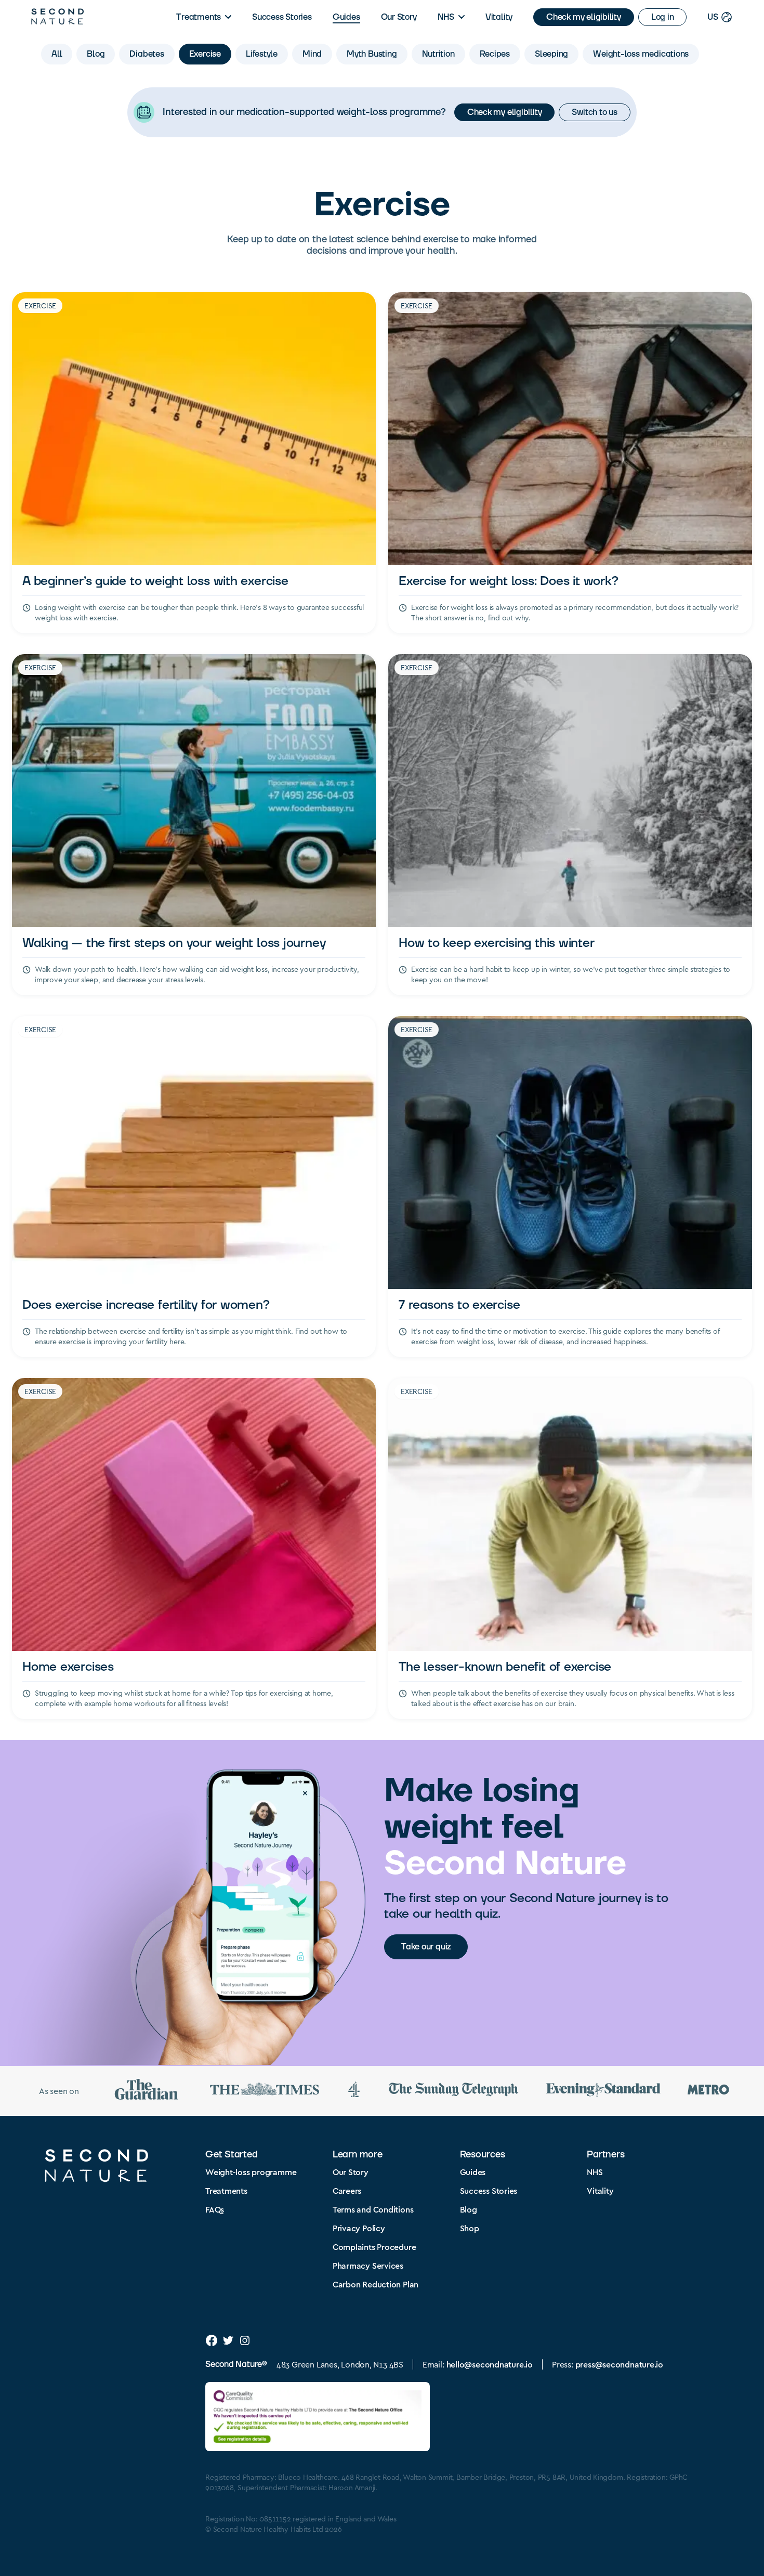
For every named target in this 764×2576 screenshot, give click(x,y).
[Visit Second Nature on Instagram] (245, 2340)
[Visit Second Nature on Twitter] (228, 2340)
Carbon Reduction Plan (376, 2284)
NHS (446, 17)
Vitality (499, 17)
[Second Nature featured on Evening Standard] (603, 2091)
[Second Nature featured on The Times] (265, 2091)
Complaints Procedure (374, 2247)
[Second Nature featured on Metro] (708, 2091)
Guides (346, 17)
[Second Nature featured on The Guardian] (147, 2091)
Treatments (199, 17)
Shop (470, 2228)
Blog (469, 2209)
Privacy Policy (359, 2228)
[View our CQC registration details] (318, 2417)
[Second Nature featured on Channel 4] (354, 2091)
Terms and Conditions (373, 2209)
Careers (347, 2190)
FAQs (215, 2209)
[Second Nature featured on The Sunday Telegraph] (454, 2091)
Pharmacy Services (368, 2265)
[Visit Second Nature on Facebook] (212, 2340)
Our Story (399, 17)
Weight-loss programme (251, 2172)
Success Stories (282, 17)
